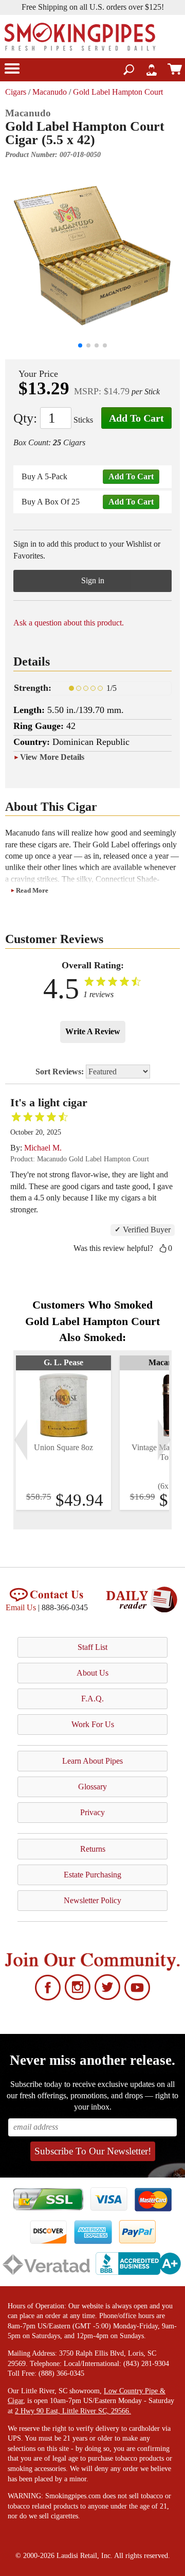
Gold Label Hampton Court (118, 92)
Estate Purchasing (92, 1875)
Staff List (92, 1647)
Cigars (16, 92)
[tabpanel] (63, 1433)
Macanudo (50, 92)
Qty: (25, 418)
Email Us (21, 1607)
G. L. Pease (63, 1362)
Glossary (92, 1787)
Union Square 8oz (63, 1447)
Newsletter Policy (92, 1900)
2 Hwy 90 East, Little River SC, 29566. (73, 2411)
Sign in (93, 580)
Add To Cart (136, 418)
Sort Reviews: (61, 1072)
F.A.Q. (92, 1699)
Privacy (92, 1812)
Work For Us (93, 1724)
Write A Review (93, 1031)
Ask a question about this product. (69, 623)
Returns (93, 1849)
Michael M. (43, 1148)
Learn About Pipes (92, 1761)
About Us (92, 1673)
